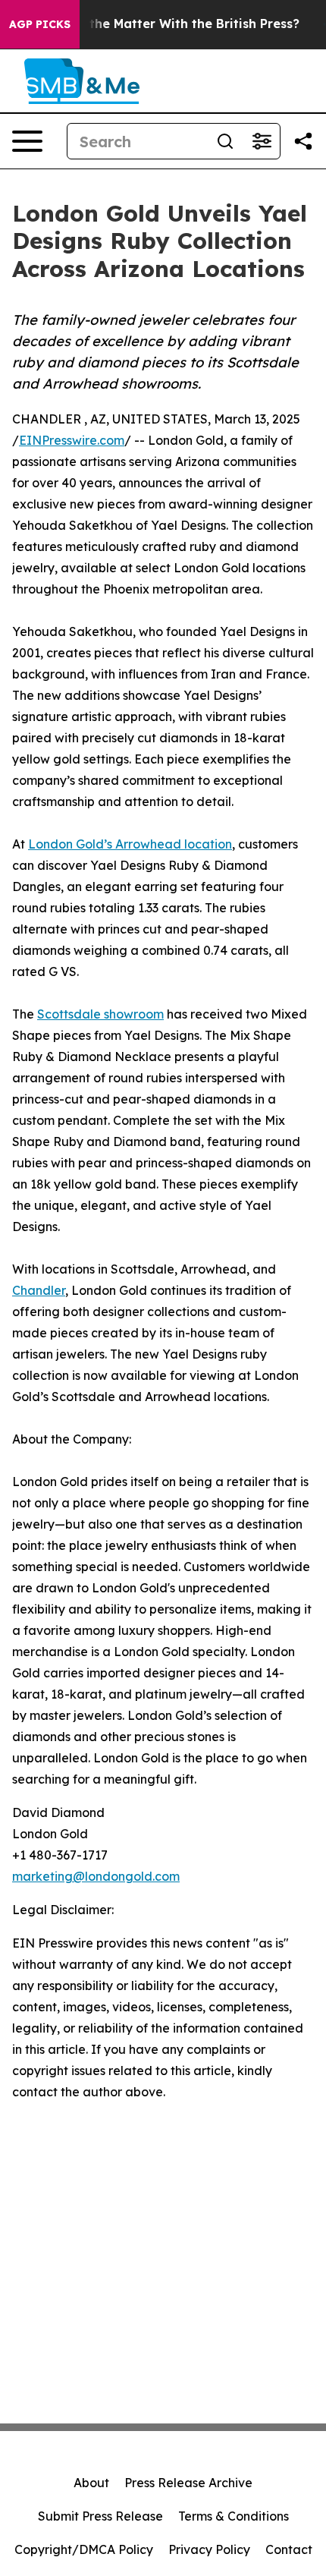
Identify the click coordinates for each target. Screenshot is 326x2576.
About (91, 2483)
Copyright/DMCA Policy (84, 2549)
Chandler (39, 1290)
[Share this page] (303, 141)
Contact (289, 2549)
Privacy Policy (209, 2549)
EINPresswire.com (72, 440)
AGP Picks (40, 24)
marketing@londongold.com (96, 1876)
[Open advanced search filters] (262, 141)
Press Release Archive (188, 2483)
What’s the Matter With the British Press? (171, 24)
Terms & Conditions (234, 2516)
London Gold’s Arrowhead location (130, 844)
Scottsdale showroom (100, 1014)
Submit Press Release (100, 2516)
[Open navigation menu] (27, 141)
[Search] (225, 141)
